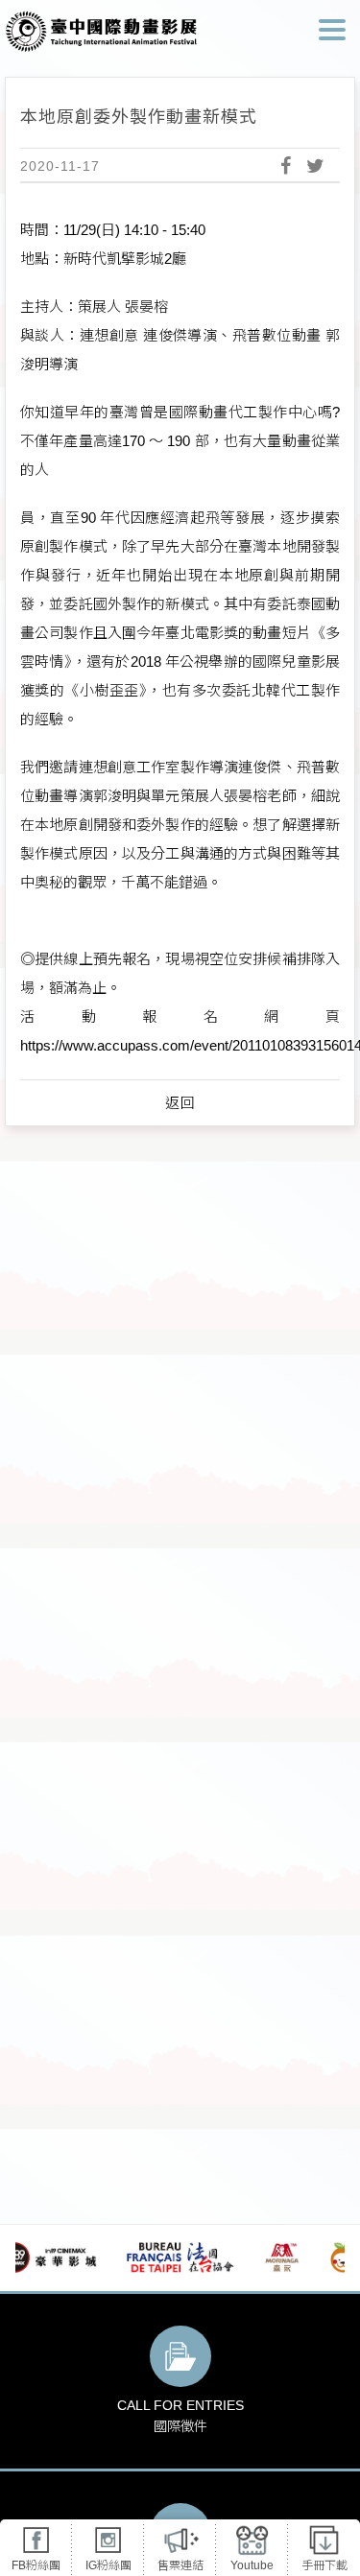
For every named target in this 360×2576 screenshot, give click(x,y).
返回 (180, 1103)
